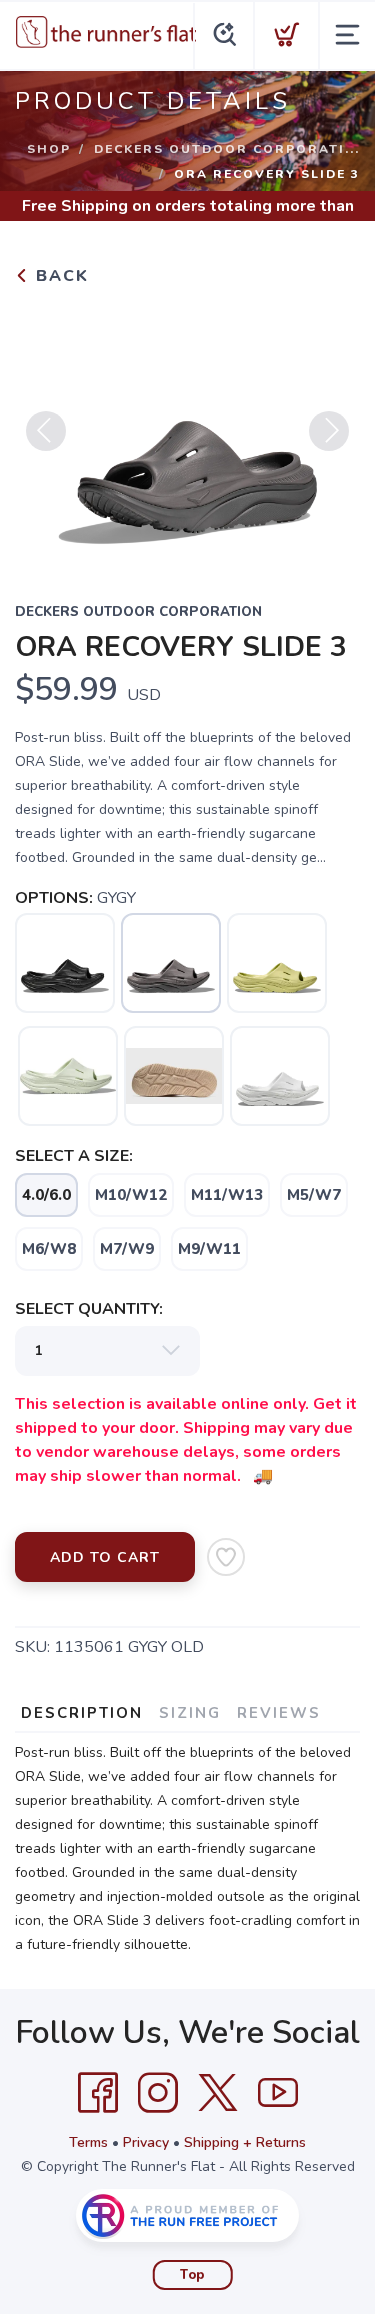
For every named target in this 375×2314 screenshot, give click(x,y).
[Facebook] (98, 2093)
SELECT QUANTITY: (89, 1309)
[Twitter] (218, 2093)
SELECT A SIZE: (74, 1156)
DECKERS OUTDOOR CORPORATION (138, 612)
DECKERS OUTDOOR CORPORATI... (227, 149)
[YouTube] (278, 2093)
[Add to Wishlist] (226, 1557)
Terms (88, 2142)
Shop (49, 149)
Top (192, 2275)
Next (329, 431)
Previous (46, 431)
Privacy (146, 2142)
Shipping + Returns (245, 2142)
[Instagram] (158, 2093)
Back (59, 276)
